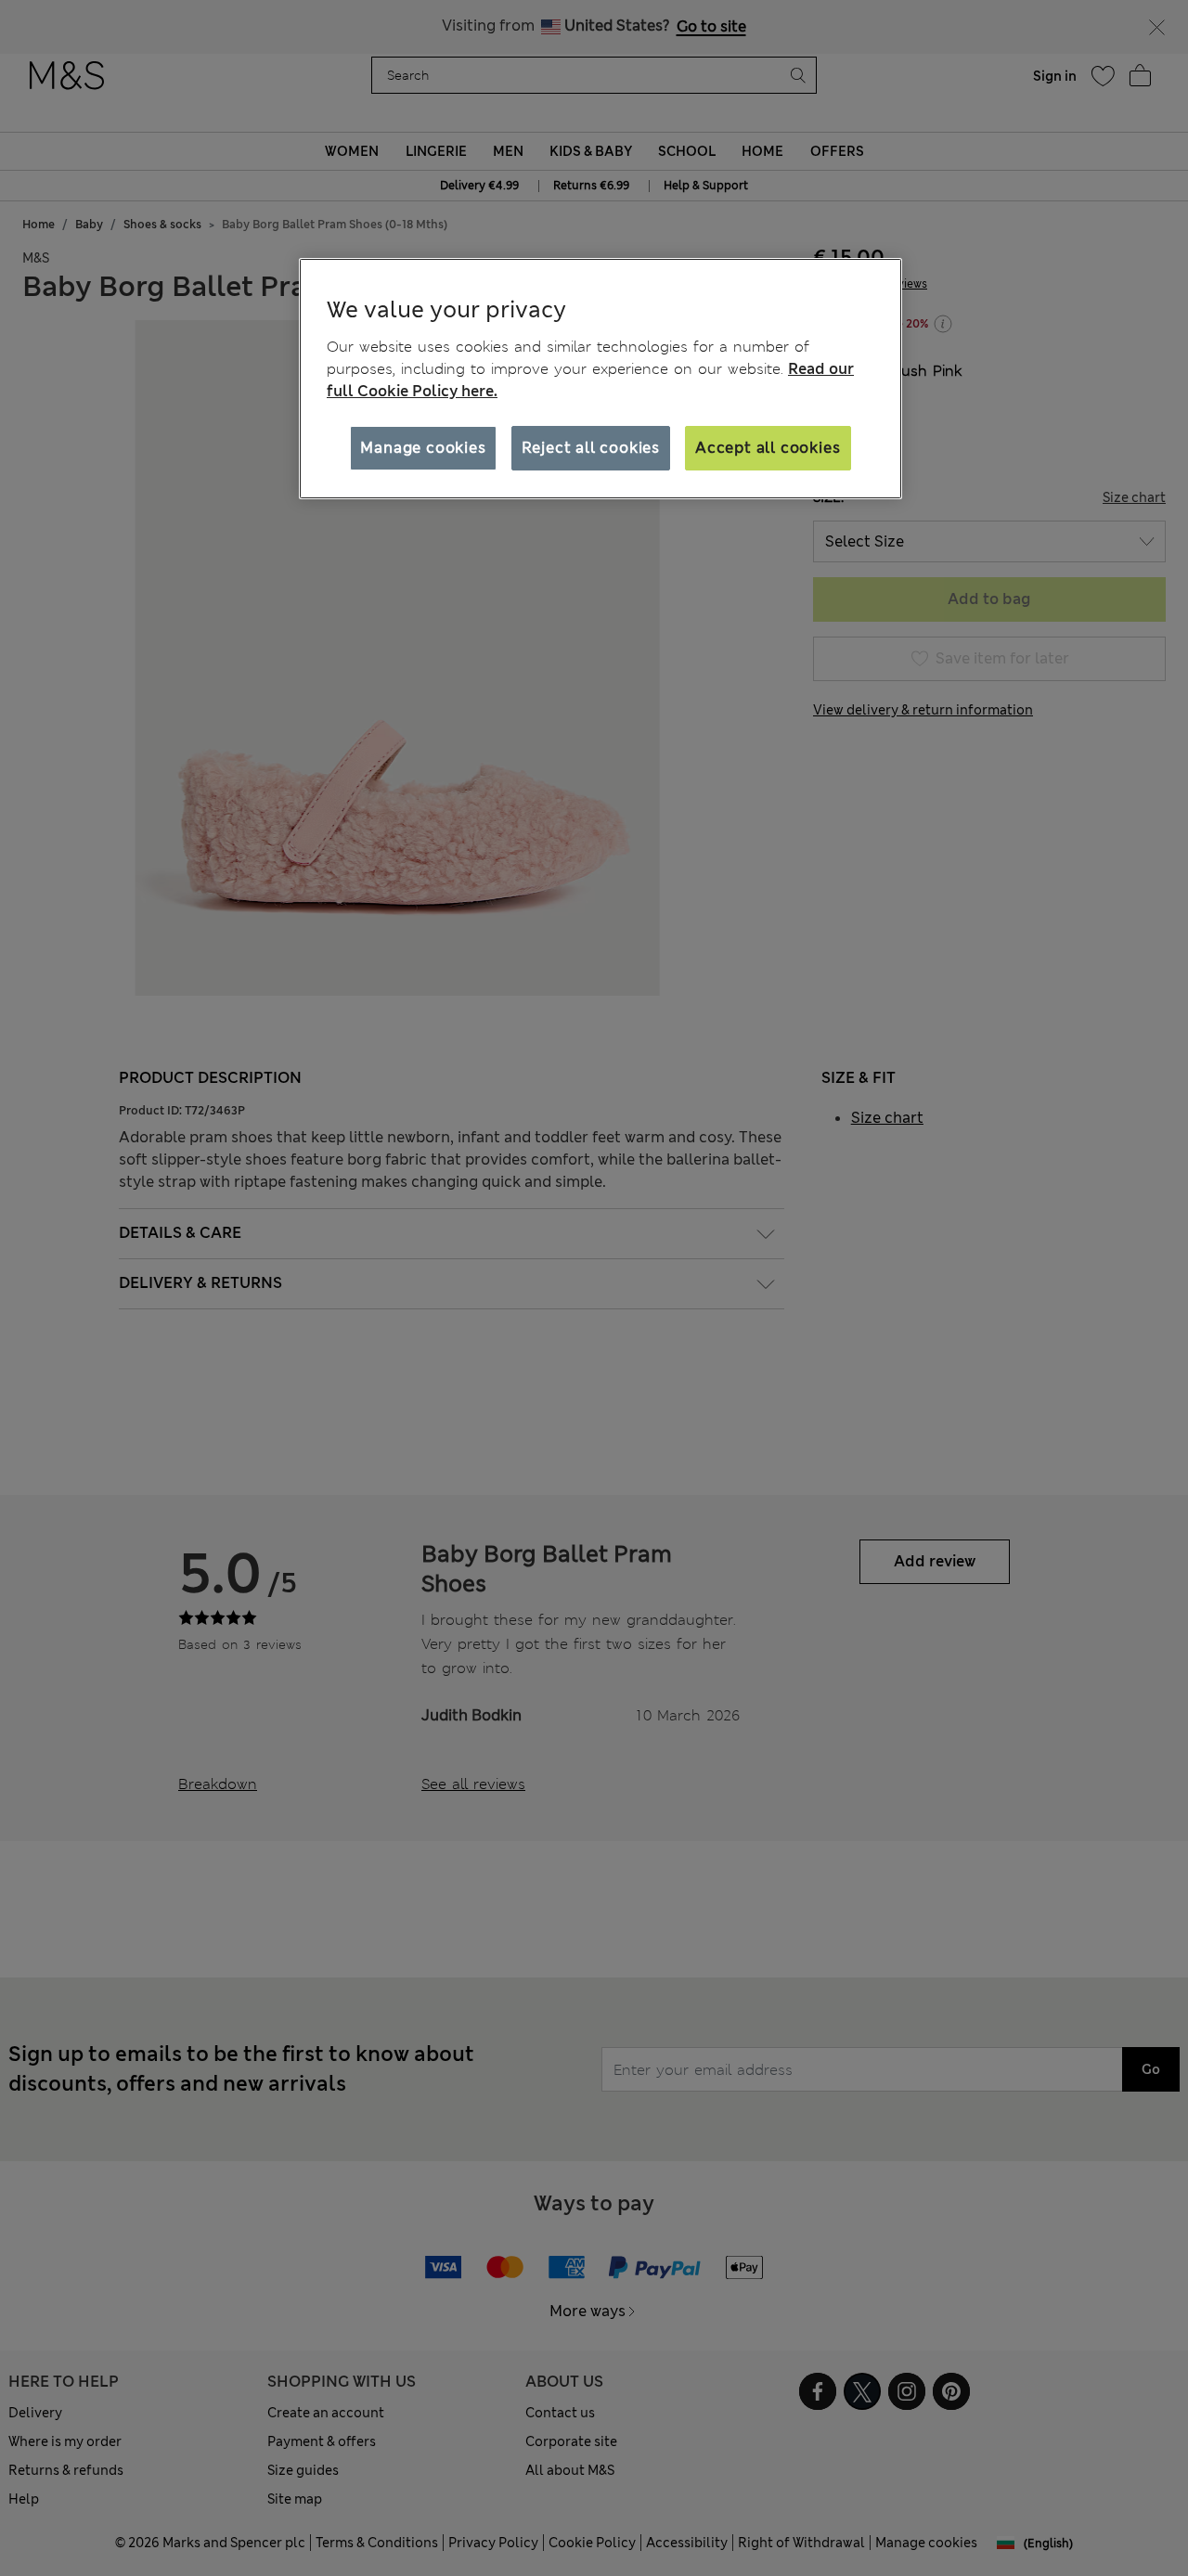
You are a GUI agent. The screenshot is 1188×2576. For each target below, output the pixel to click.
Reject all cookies (591, 447)
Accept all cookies (768, 447)
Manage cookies (423, 447)
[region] (600, 379)
